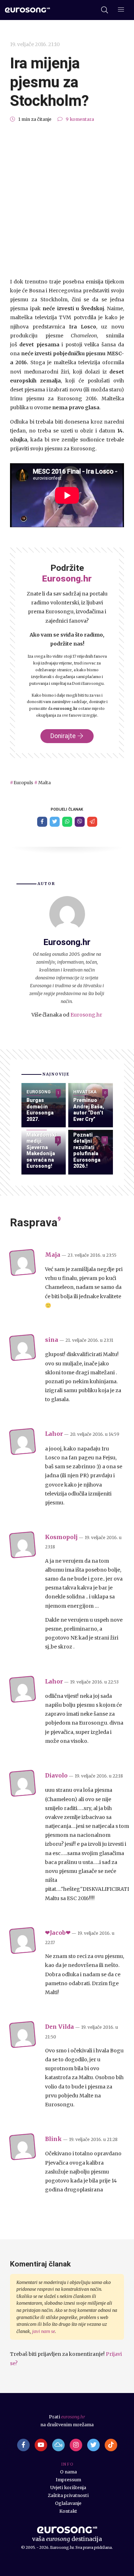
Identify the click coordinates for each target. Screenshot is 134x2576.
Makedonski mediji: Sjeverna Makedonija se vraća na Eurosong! (41, 1151)
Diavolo (56, 1776)
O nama (68, 2472)
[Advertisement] (67, 200)
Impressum (68, 2480)
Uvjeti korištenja (68, 2488)
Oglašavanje (68, 2503)
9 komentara (80, 119)
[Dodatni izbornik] (121, 10)
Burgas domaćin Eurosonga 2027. (40, 1110)
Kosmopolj (61, 1537)
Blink (53, 2139)
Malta (44, 783)
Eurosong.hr (86, 1015)
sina (52, 1340)
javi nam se (44, 2331)
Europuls (23, 783)
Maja (53, 1255)
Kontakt (68, 2511)
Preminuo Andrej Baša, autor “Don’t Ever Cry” (89, 1110)
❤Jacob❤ (58, 1933)
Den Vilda (59, 2027)
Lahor (54, 1434)
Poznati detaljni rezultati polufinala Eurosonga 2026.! (87, 1151)
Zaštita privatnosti (68, 2495)
